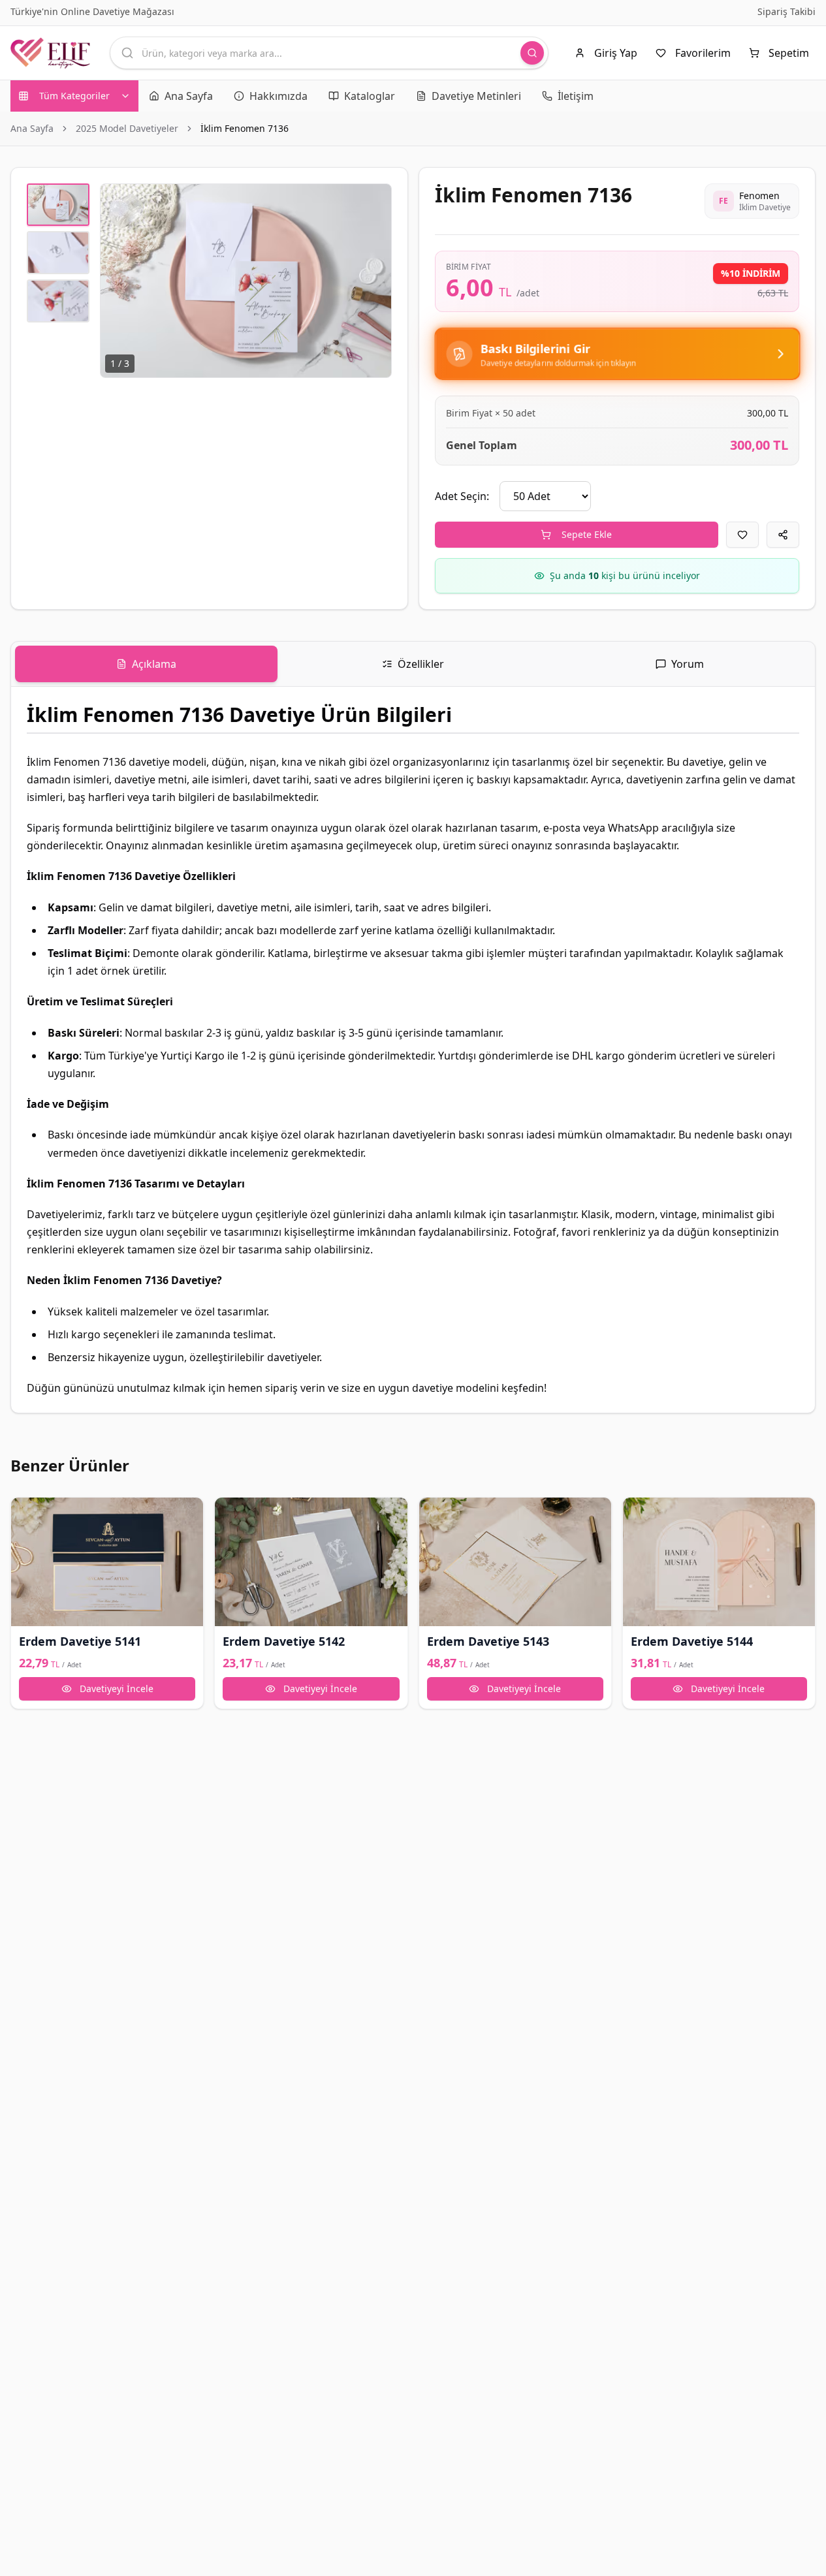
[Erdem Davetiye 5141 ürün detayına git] (107, 1562)
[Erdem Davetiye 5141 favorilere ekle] (27, 1513)
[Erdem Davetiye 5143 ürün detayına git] (515, 1562)
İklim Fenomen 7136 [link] (245, 128)
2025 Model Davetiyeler (127, 128)
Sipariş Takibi (786, 11)
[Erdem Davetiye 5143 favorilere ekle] (435, 1513)
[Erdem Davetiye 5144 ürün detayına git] (719, 1562)
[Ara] (532, 53)
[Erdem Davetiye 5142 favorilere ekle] (230, 1513)
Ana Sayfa (32, 128)
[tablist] (413, 664)
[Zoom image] (374, 201)
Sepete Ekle (587, 534)
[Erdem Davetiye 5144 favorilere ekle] (639, 1513)
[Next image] (374, 281)
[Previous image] (118, 281)
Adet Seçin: (462, 496)
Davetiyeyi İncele (117, 1689)
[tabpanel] (413, 1050)
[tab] (146, 664)
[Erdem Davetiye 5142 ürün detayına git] (311, 1562)
